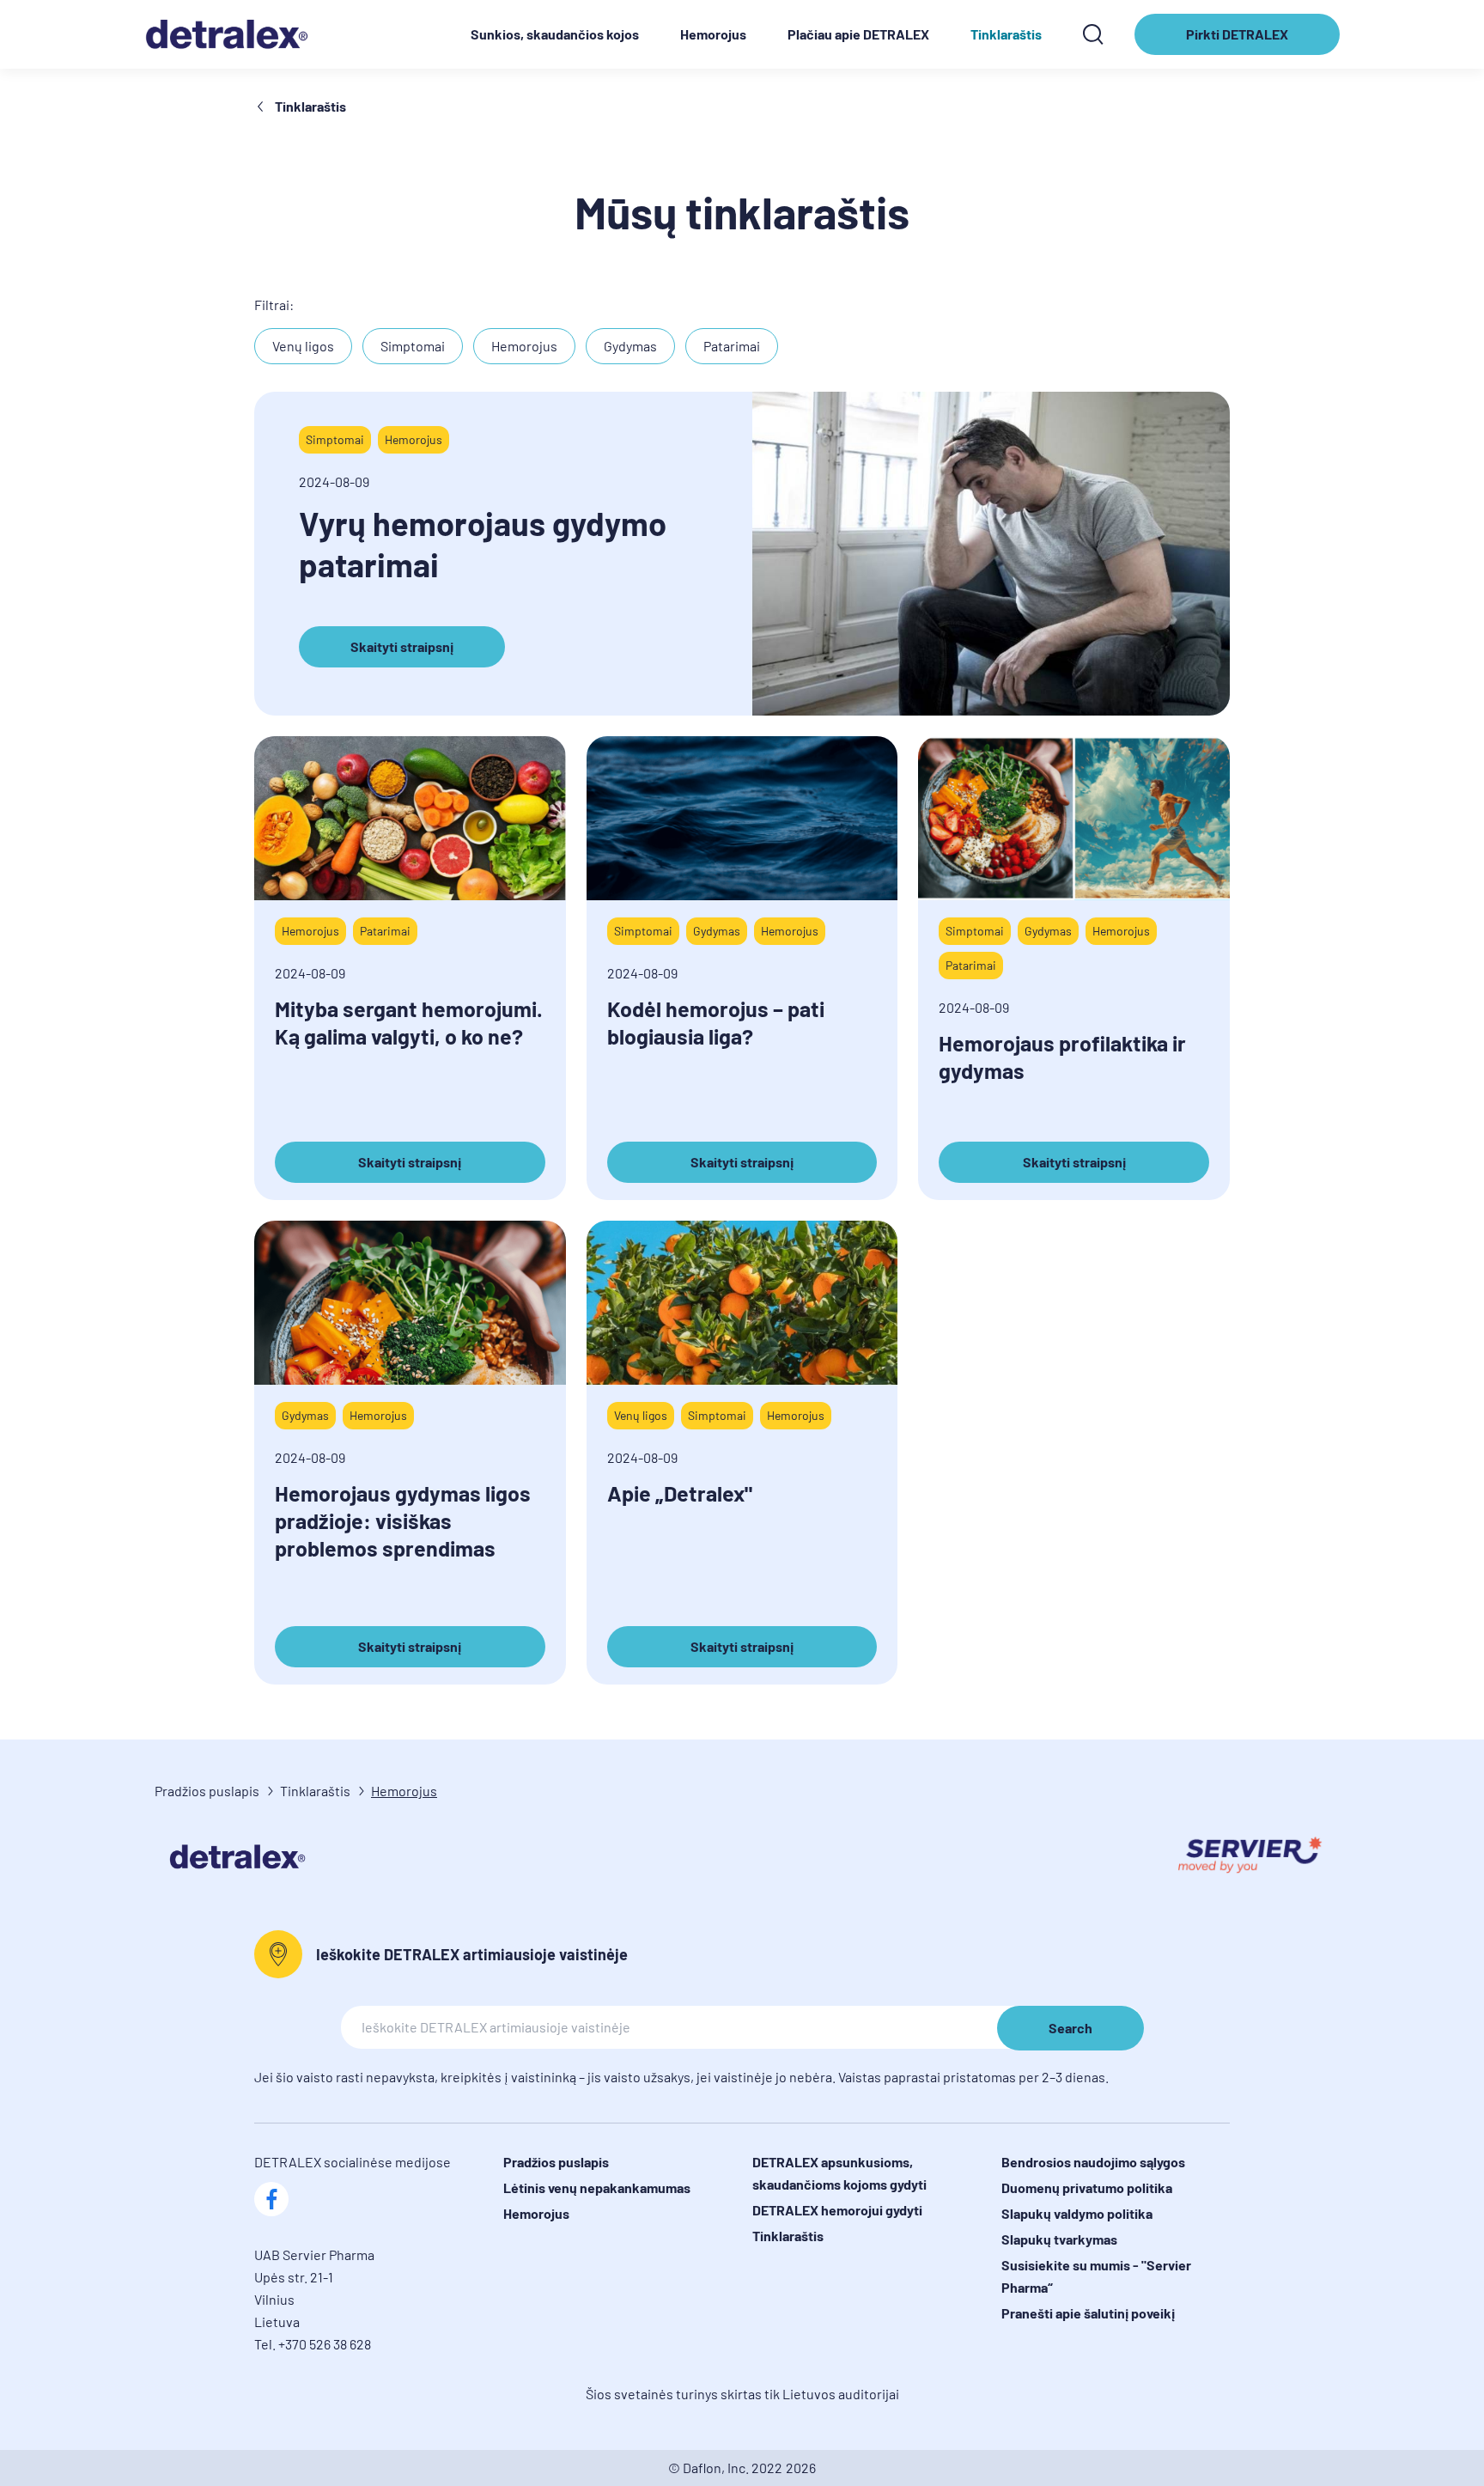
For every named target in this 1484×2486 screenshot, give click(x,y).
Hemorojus (713, 34)
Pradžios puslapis (207, 1791)
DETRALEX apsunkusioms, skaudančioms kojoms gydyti (839, 2173)
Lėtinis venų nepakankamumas (597, 2187)
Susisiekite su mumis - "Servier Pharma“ (1096, 2276)
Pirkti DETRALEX (1244, 40)
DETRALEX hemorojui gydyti (837, 2210)
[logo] (235, 34)
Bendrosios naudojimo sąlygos (1093, 2162)
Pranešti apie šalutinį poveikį (1088, 2313)
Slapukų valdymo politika (1077, 2213)
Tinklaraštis (1006, 34)
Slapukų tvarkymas (1059, 2239)
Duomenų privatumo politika (1087, 2187)
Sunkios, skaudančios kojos (555, 34)
